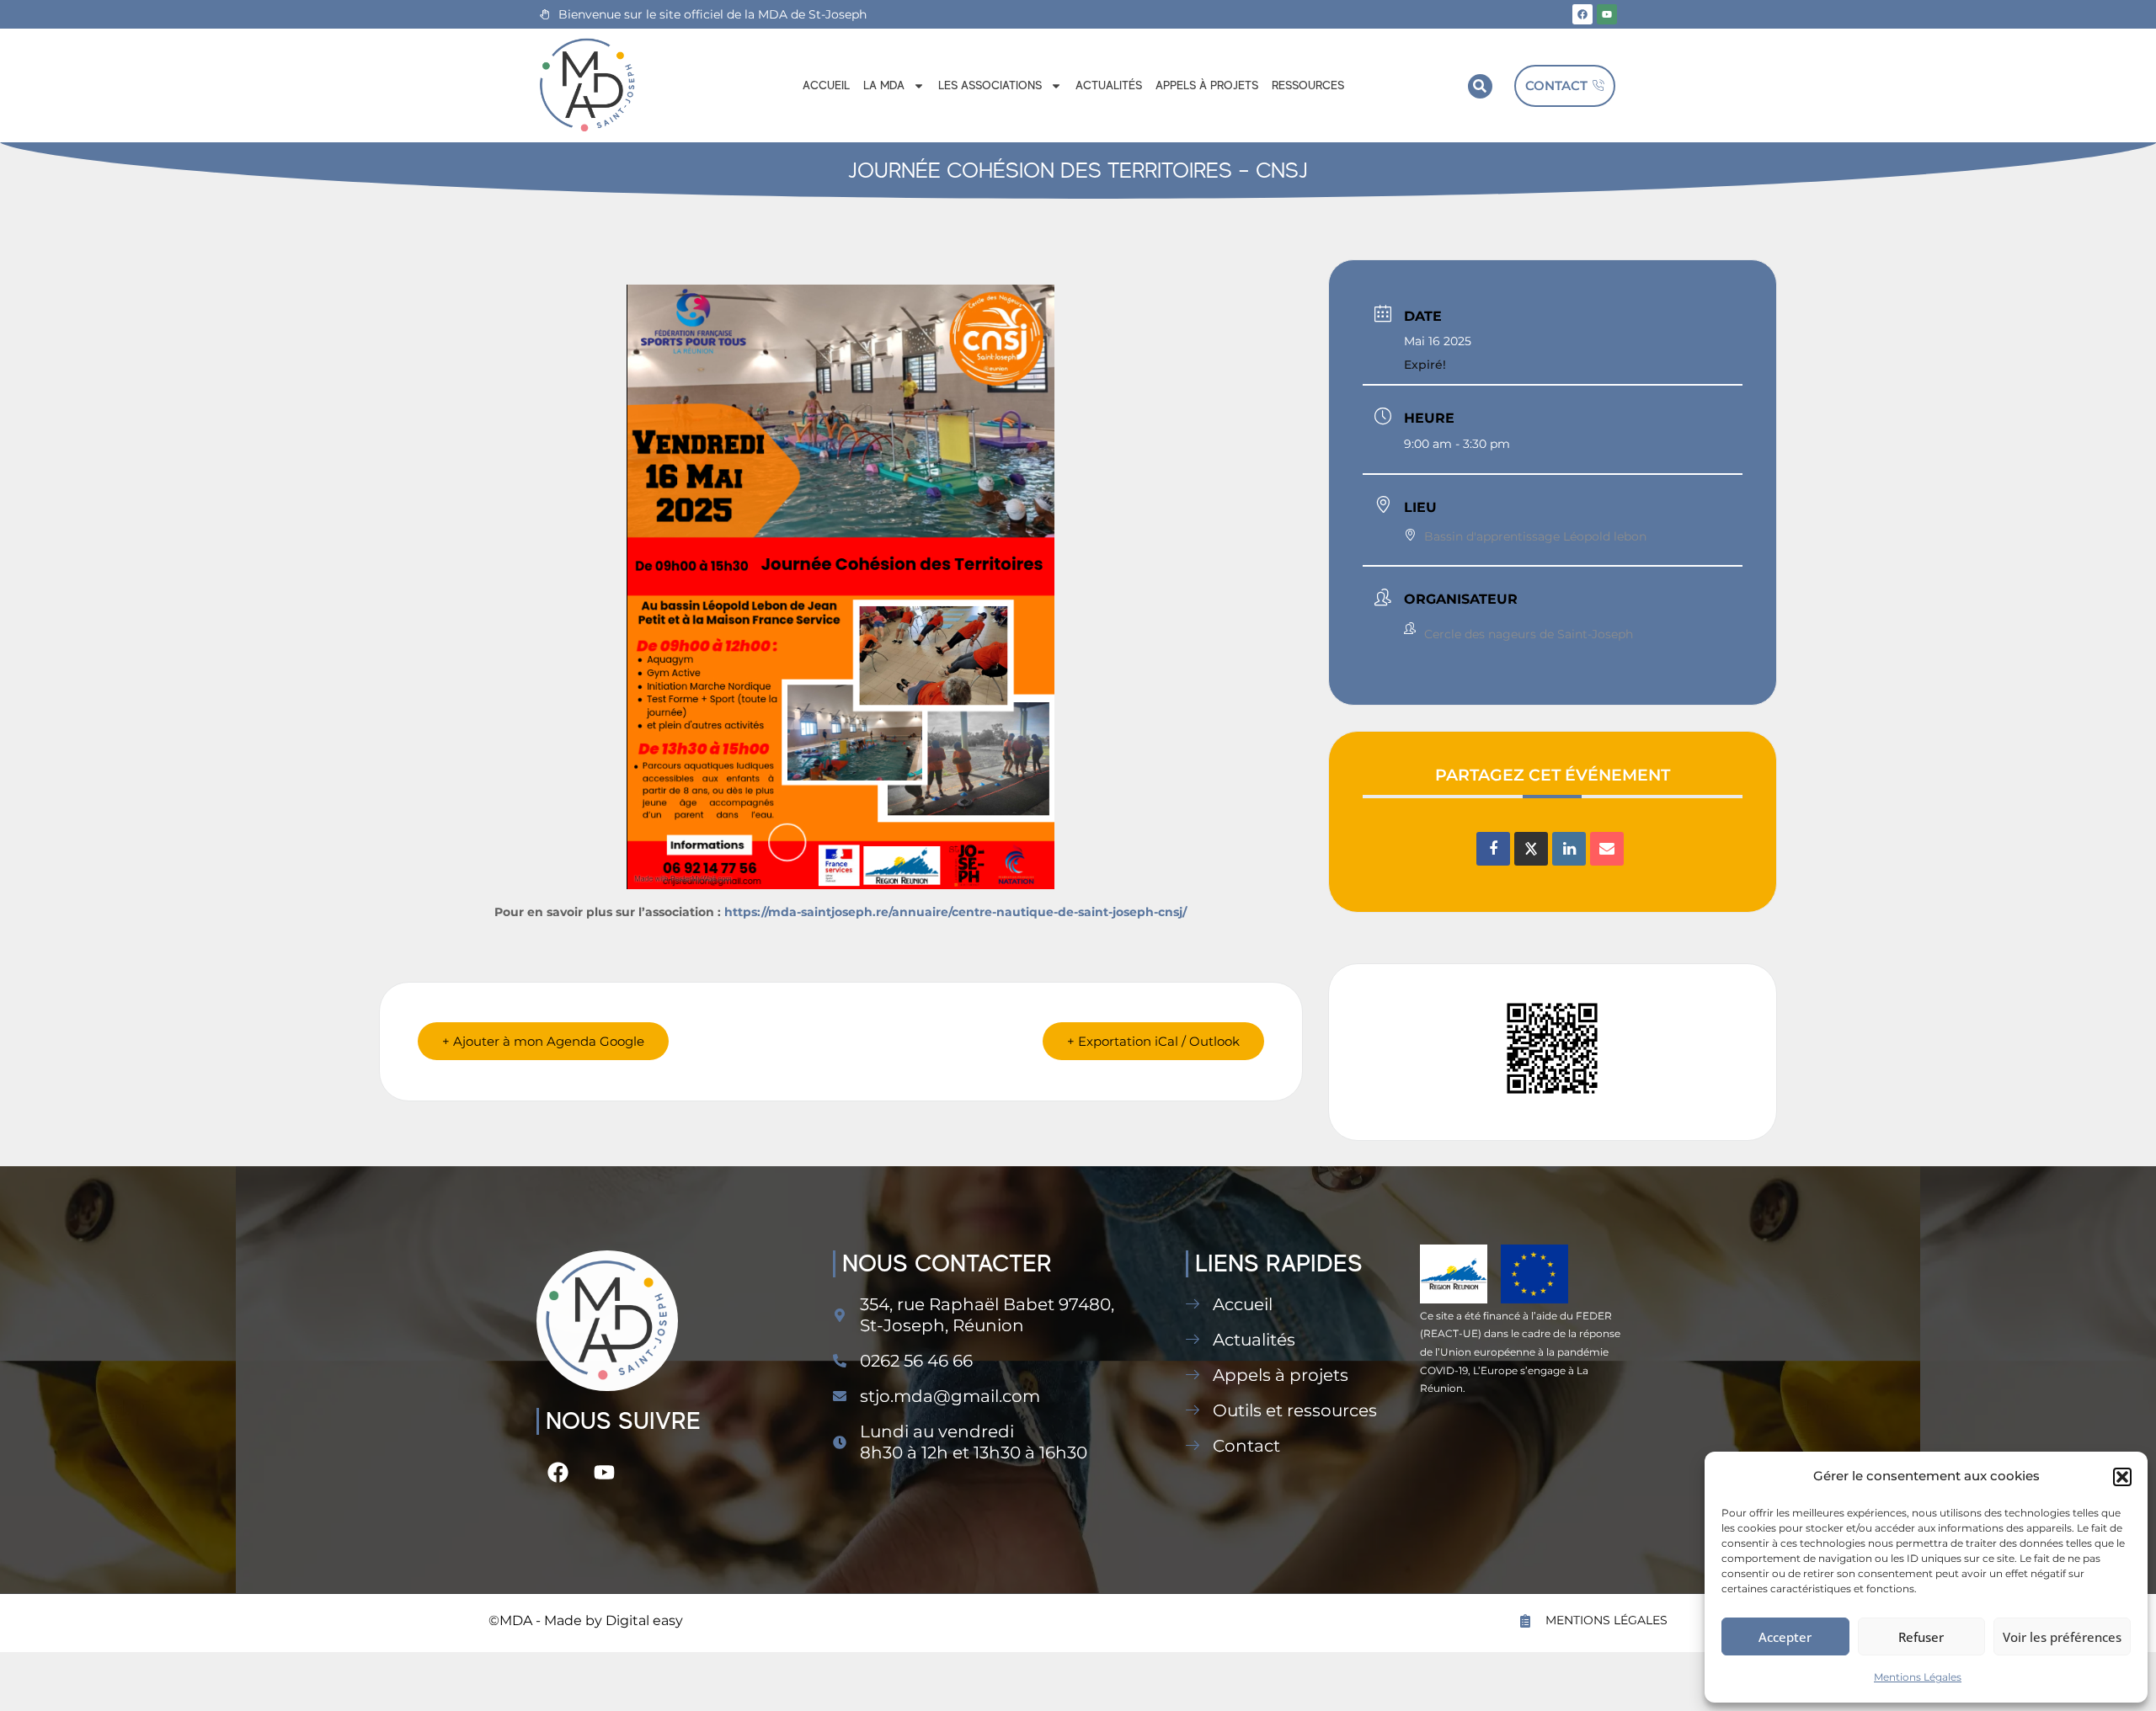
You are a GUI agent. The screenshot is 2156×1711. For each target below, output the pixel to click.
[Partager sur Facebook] (1493, 849)
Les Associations (990, 85)
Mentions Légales (1918, 1677)
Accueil (826, 85)
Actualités (1109, 85)
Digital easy (644, 1620)
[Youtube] (1607, 14)
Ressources (1308, 85)
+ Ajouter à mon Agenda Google (543, 1041)
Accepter (1785, 1637)
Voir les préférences (2062, 1637)
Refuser (1921, 1637)
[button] (2122, 1477)
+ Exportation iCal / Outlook (1153, 1041)
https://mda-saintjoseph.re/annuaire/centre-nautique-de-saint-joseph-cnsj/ (955, 912)
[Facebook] (1582, 14)
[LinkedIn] (1569, 849)
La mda (884, 85)
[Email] (1607, 849)
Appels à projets (1207, 85)
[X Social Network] (1531, 849)
